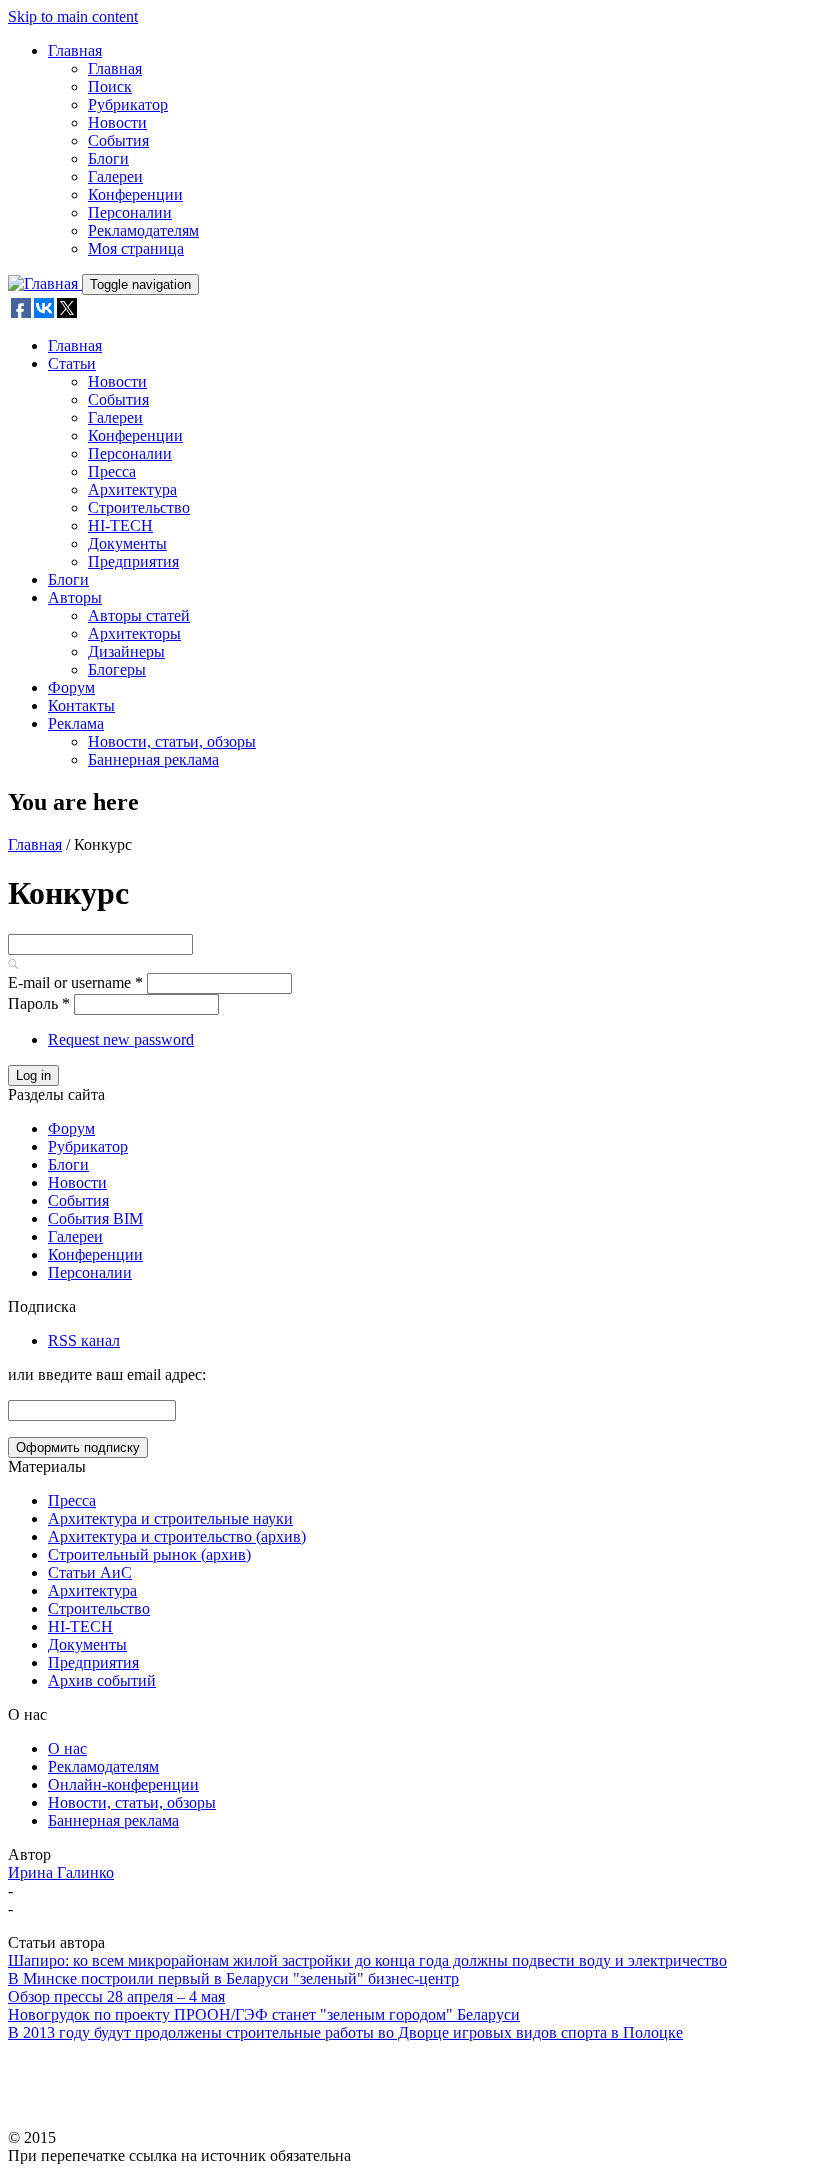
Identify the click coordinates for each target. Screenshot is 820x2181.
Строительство (139, 507)
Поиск (110, 86)
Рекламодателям (143, 230)
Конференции (135, 194)
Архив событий (102, 1680)
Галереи (115, 176)
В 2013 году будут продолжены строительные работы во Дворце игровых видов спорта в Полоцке (345, 2032)
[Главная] (45, 283)
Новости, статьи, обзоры (172, 741)
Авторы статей (139, 615)
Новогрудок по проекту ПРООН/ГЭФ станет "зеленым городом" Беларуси (264, 2014)
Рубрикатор (128, 104)
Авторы (75, 597)
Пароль (39, 1003)
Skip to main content (73, 16)
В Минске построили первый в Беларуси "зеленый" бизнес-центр (233, 1978)
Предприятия (133, 561)
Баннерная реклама (153, 759)
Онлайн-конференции (123, 1784)
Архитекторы (134, 633)
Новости (117, 122)
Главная (75, 50)
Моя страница (136, 248)
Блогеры (117, 669)
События (118, 140)
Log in (33, 1075)
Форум (71, 687)
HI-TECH (120, 525)
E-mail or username (75, 982)
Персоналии (130, 212)
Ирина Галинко (61, 1872)
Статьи (72, 363)
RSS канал (84, 1340)
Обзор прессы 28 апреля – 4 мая (116, 1996)
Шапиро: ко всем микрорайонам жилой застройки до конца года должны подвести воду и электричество (367, 1960)
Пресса (112, 471)
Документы (127, 543)
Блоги (108, 158)
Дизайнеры (126, 651)
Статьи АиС (90, 1572)
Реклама (76, 723)
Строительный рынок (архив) (149, 1554)
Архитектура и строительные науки (170, 1518)
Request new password (121, 1039)
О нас (67, 1748)
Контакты (81, 705)
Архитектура (132, 489)
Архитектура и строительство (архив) (177, 1536)
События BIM (95, 1218)
